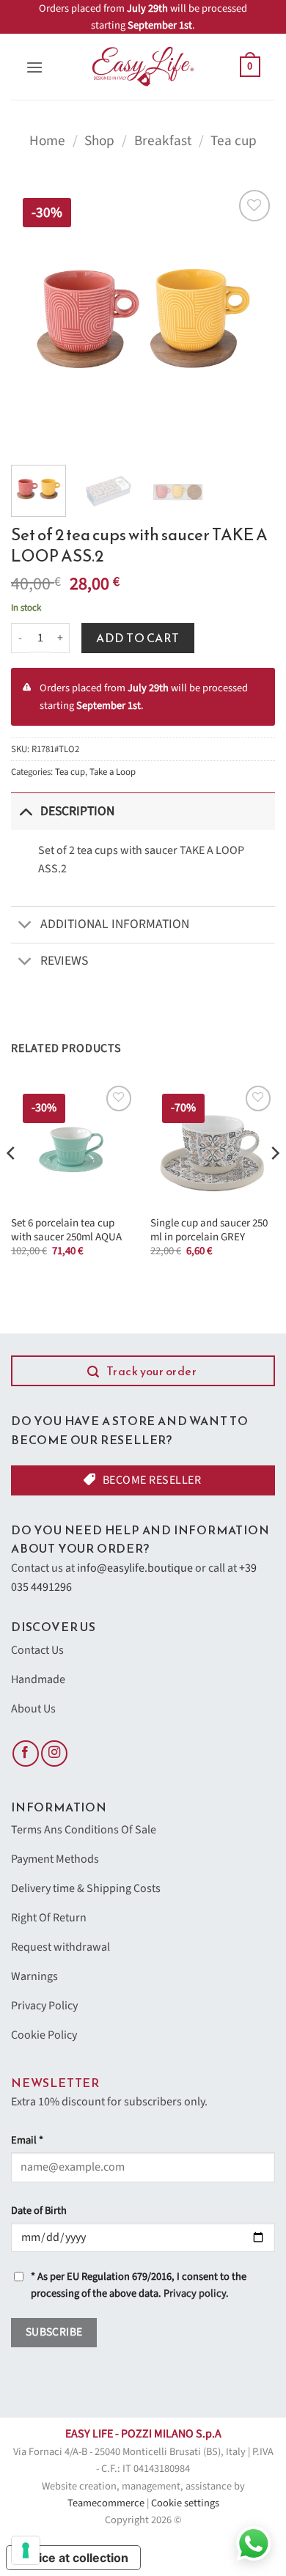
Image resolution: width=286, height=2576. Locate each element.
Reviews (64, 961)
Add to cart (137, 638)
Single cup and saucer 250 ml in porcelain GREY (209, 1230)
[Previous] (34, 318)
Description (77, 811)
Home (47, 141)
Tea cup (234, 141)
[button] (34, 67)
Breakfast (163, 141)
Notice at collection (73, 2558)
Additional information (115, 924)
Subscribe (54, 2332)
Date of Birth (39, 2211)
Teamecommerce (106, 2503)
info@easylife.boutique (135, 1568)
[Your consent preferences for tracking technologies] (26, 2550)
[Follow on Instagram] (54, 1754)
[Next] (252, 318)
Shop (99, 141)
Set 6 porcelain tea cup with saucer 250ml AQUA (66, 1230)
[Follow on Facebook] (26, 1754)
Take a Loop (113, 772)
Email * (27, 2140)
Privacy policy (195, 2293)
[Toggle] (25, 811)
